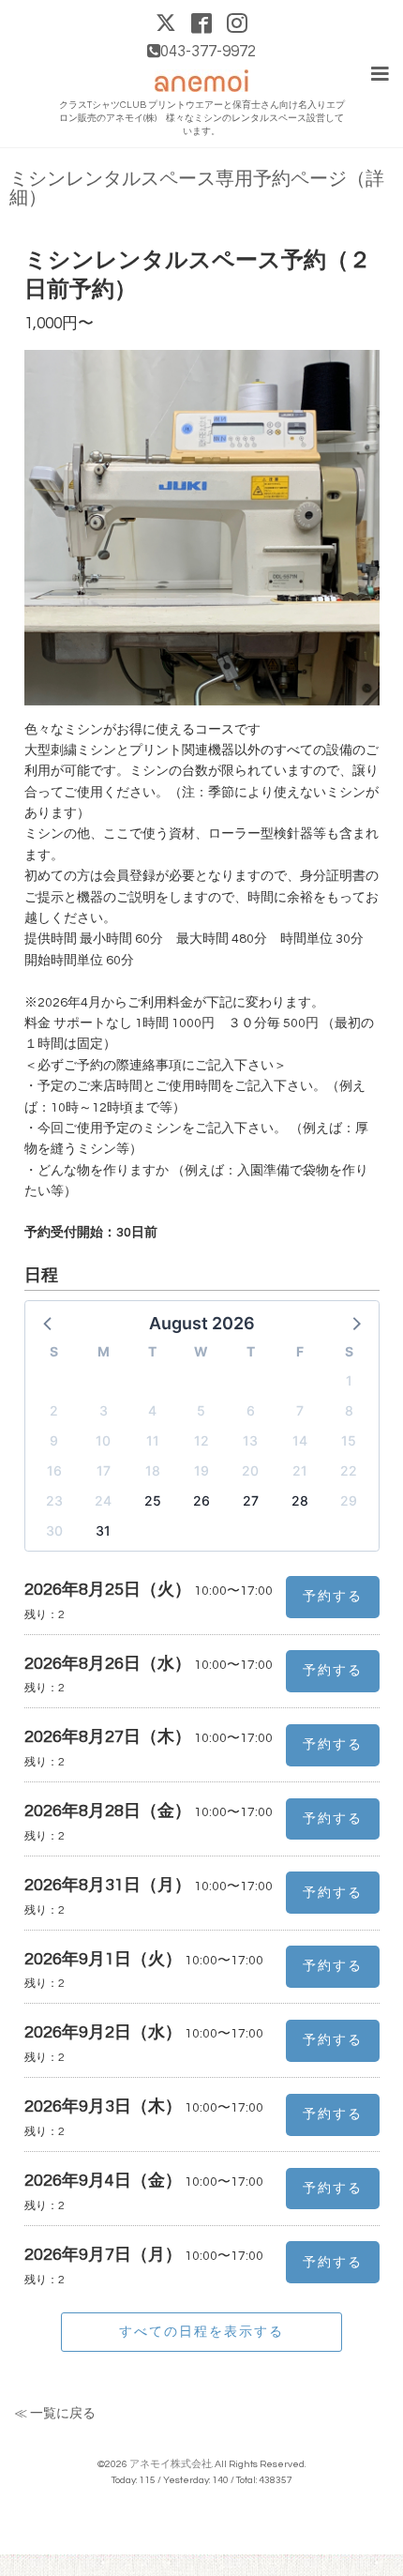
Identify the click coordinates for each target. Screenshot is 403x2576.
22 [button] (349, 1470)
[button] (49, 1323)
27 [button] (251, 1500)
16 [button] (54, 1470)
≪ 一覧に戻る (55, 2414)
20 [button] (250, 1470)
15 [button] (349, 1440)
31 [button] (103, 1530)
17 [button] (104, 1470)
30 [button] (54, 1530)
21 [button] (300, 1470)
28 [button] (300, 1500)
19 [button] (201, 1470)
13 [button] (250, 1440)
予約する (333, 1597)
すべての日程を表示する (201, 2331)
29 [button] (349, 1500)
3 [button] (104, 1410)
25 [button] (153, 1500)
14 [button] (300, 1440)
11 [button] (153, 1440)
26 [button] (201, 1500)
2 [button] (54, 1410)
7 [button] (300, 1410)
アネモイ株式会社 (171, 2464)
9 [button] (54, 1440)
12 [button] (201, 1440)
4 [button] (152, 1410)
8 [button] (349, 1410)
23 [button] (54, 1500)
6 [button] (251, 1410)
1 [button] (349, 1380)
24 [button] (103, 1500)
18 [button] (153, 1470)
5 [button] (201, 1410)
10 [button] (103, 1440)
